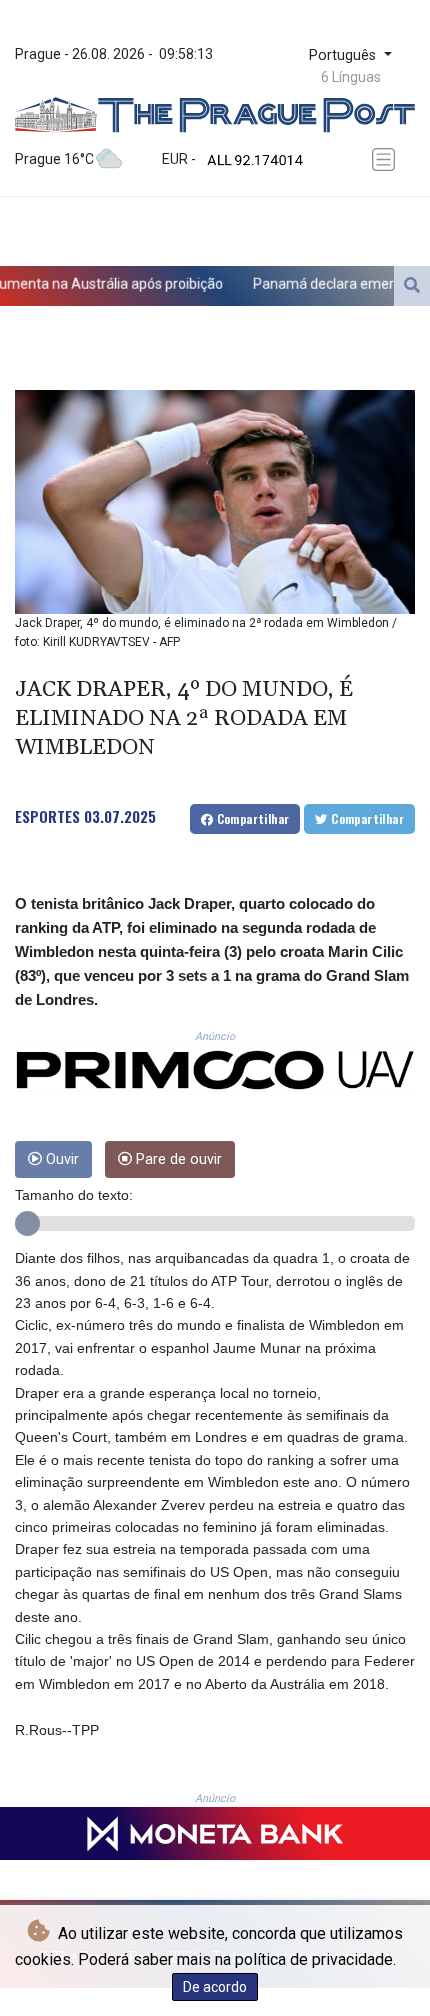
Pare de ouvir (177, 1159)
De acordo (215, 1987)
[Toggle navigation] (387, 159)
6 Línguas (351, 77)
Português (344, 55)
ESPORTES (47, 816)
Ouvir (60, 1159)
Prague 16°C (54, 159)
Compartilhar (251, 818)
